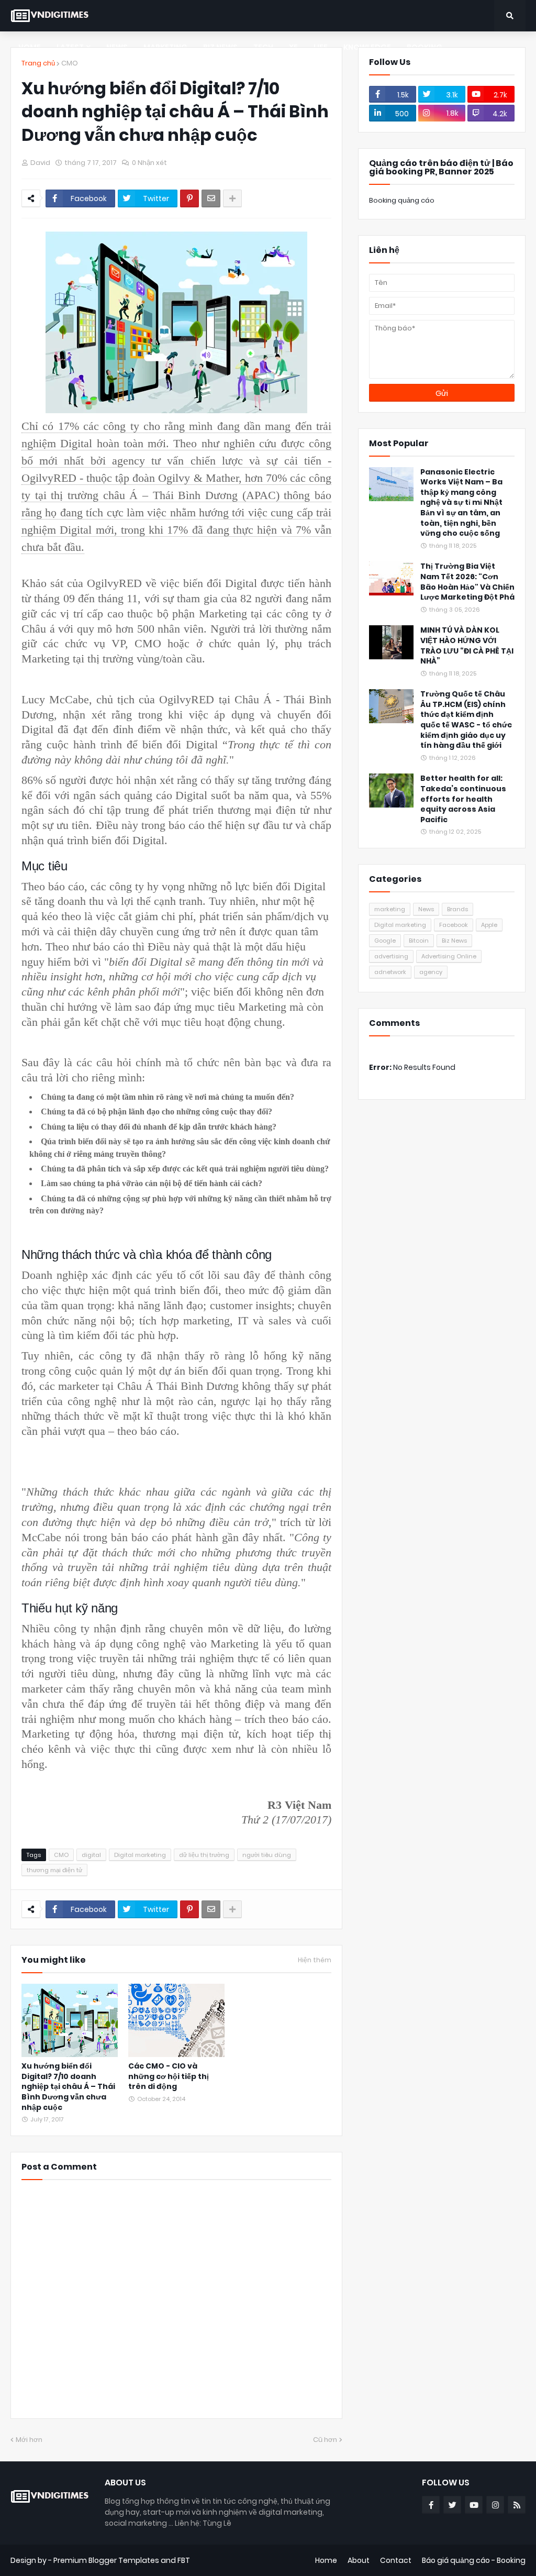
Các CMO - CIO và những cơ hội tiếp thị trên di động (169, 2076)
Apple (489, 925)
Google (385, 941)
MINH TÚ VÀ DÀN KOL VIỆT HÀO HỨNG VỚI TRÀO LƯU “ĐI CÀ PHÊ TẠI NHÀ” (467, 646)
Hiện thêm (315, 1960)
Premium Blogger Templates (106, 2560)
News (426, 909)
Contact (396, 2560)
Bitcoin (419, 941)
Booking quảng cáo (402, 200)
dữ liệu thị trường (204, 1855)
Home (326, 2560)
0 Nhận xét (149, 163)
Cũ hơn (325, 2440)
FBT (184, 2560)
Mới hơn (29, 2440)
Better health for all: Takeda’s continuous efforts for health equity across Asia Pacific (463, 799)
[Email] (211, 198)
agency (431, 972)
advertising (391, 956)
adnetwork (390, 972)
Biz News (454, 941)
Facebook (454, 925)
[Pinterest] (189, 198)
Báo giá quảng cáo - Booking (474, 2560)
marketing (390, 909)
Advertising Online (449, 956)
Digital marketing (140, 1855)
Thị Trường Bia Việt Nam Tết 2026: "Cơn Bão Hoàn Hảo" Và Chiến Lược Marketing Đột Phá (467, 582)
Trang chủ (38, 63)
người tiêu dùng (267, 1855)
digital (91, 1855)
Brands (457, 909)
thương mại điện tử (54, 1870)
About (359, 2560)
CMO (70, 63)
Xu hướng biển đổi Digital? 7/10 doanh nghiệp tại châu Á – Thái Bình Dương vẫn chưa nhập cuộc (68, 2087)
